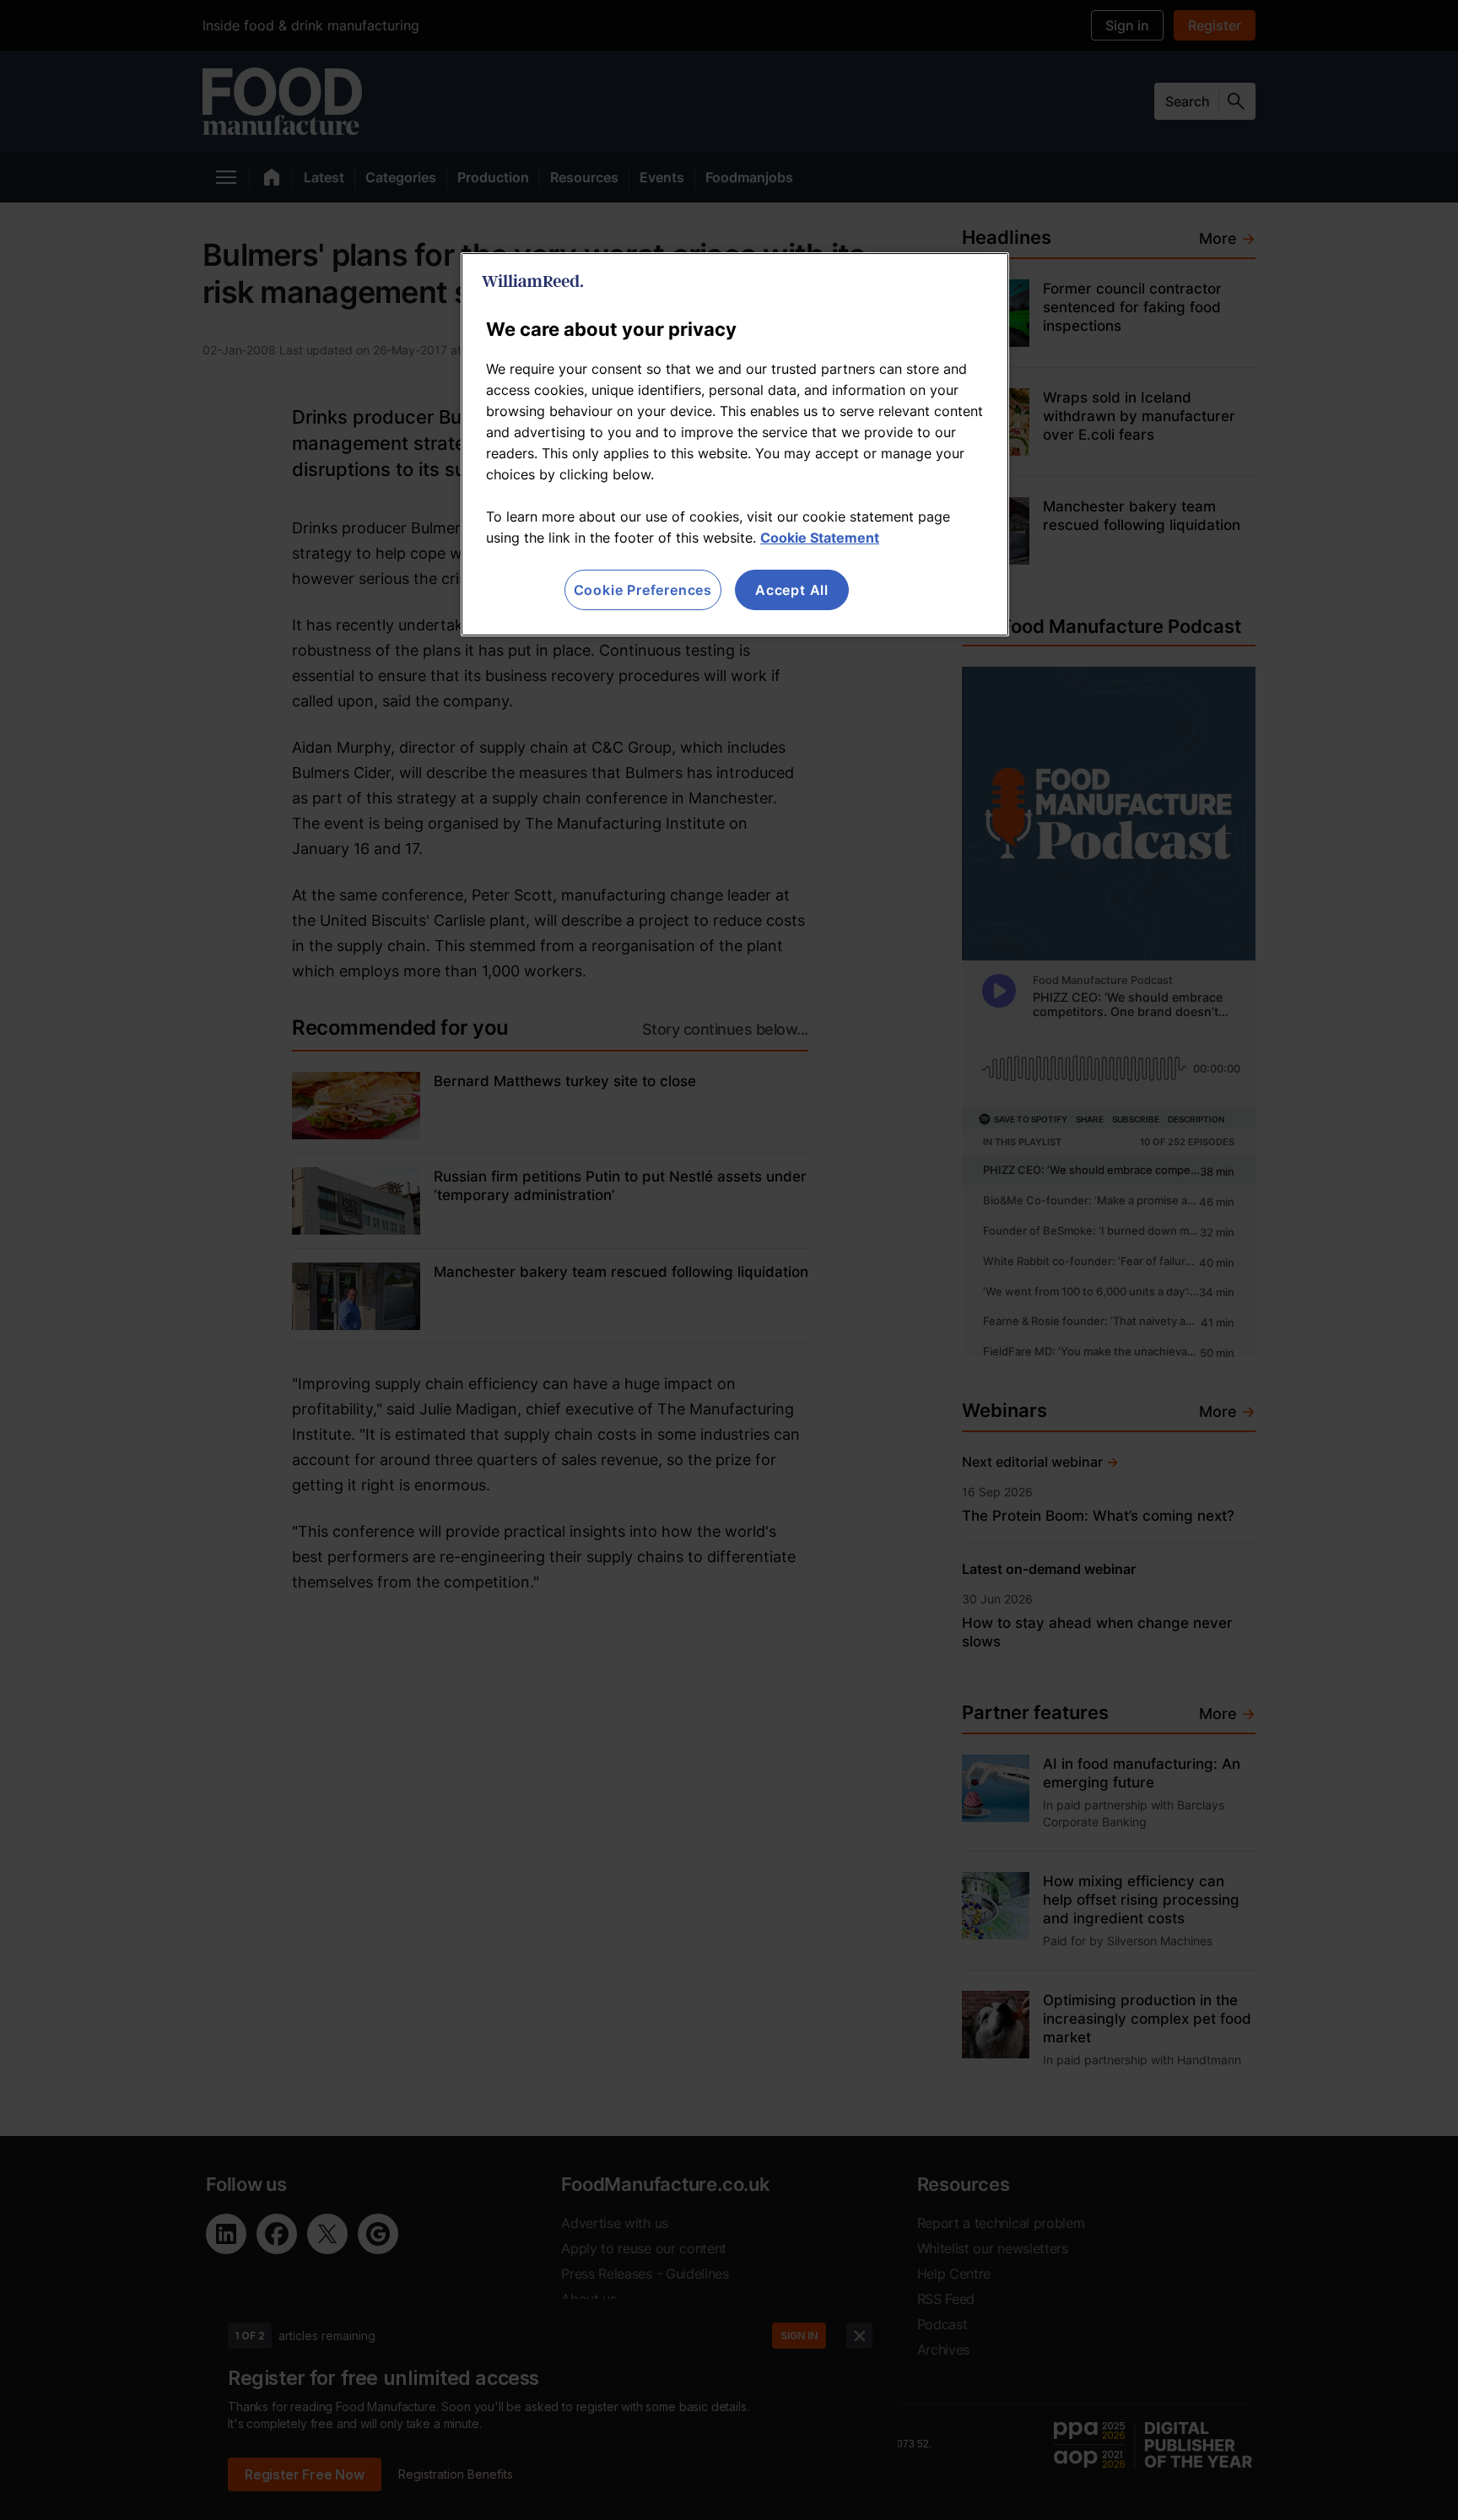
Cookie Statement (820, 538)
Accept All (792, 590)
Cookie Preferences (643, 590)
